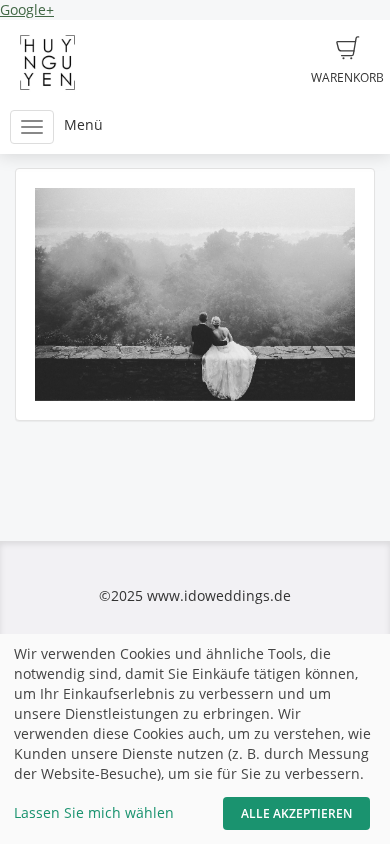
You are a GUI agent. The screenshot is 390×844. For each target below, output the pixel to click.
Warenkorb (347, 77)
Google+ (27, 9)
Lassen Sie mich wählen (94, 812)
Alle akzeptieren (296, 813)
